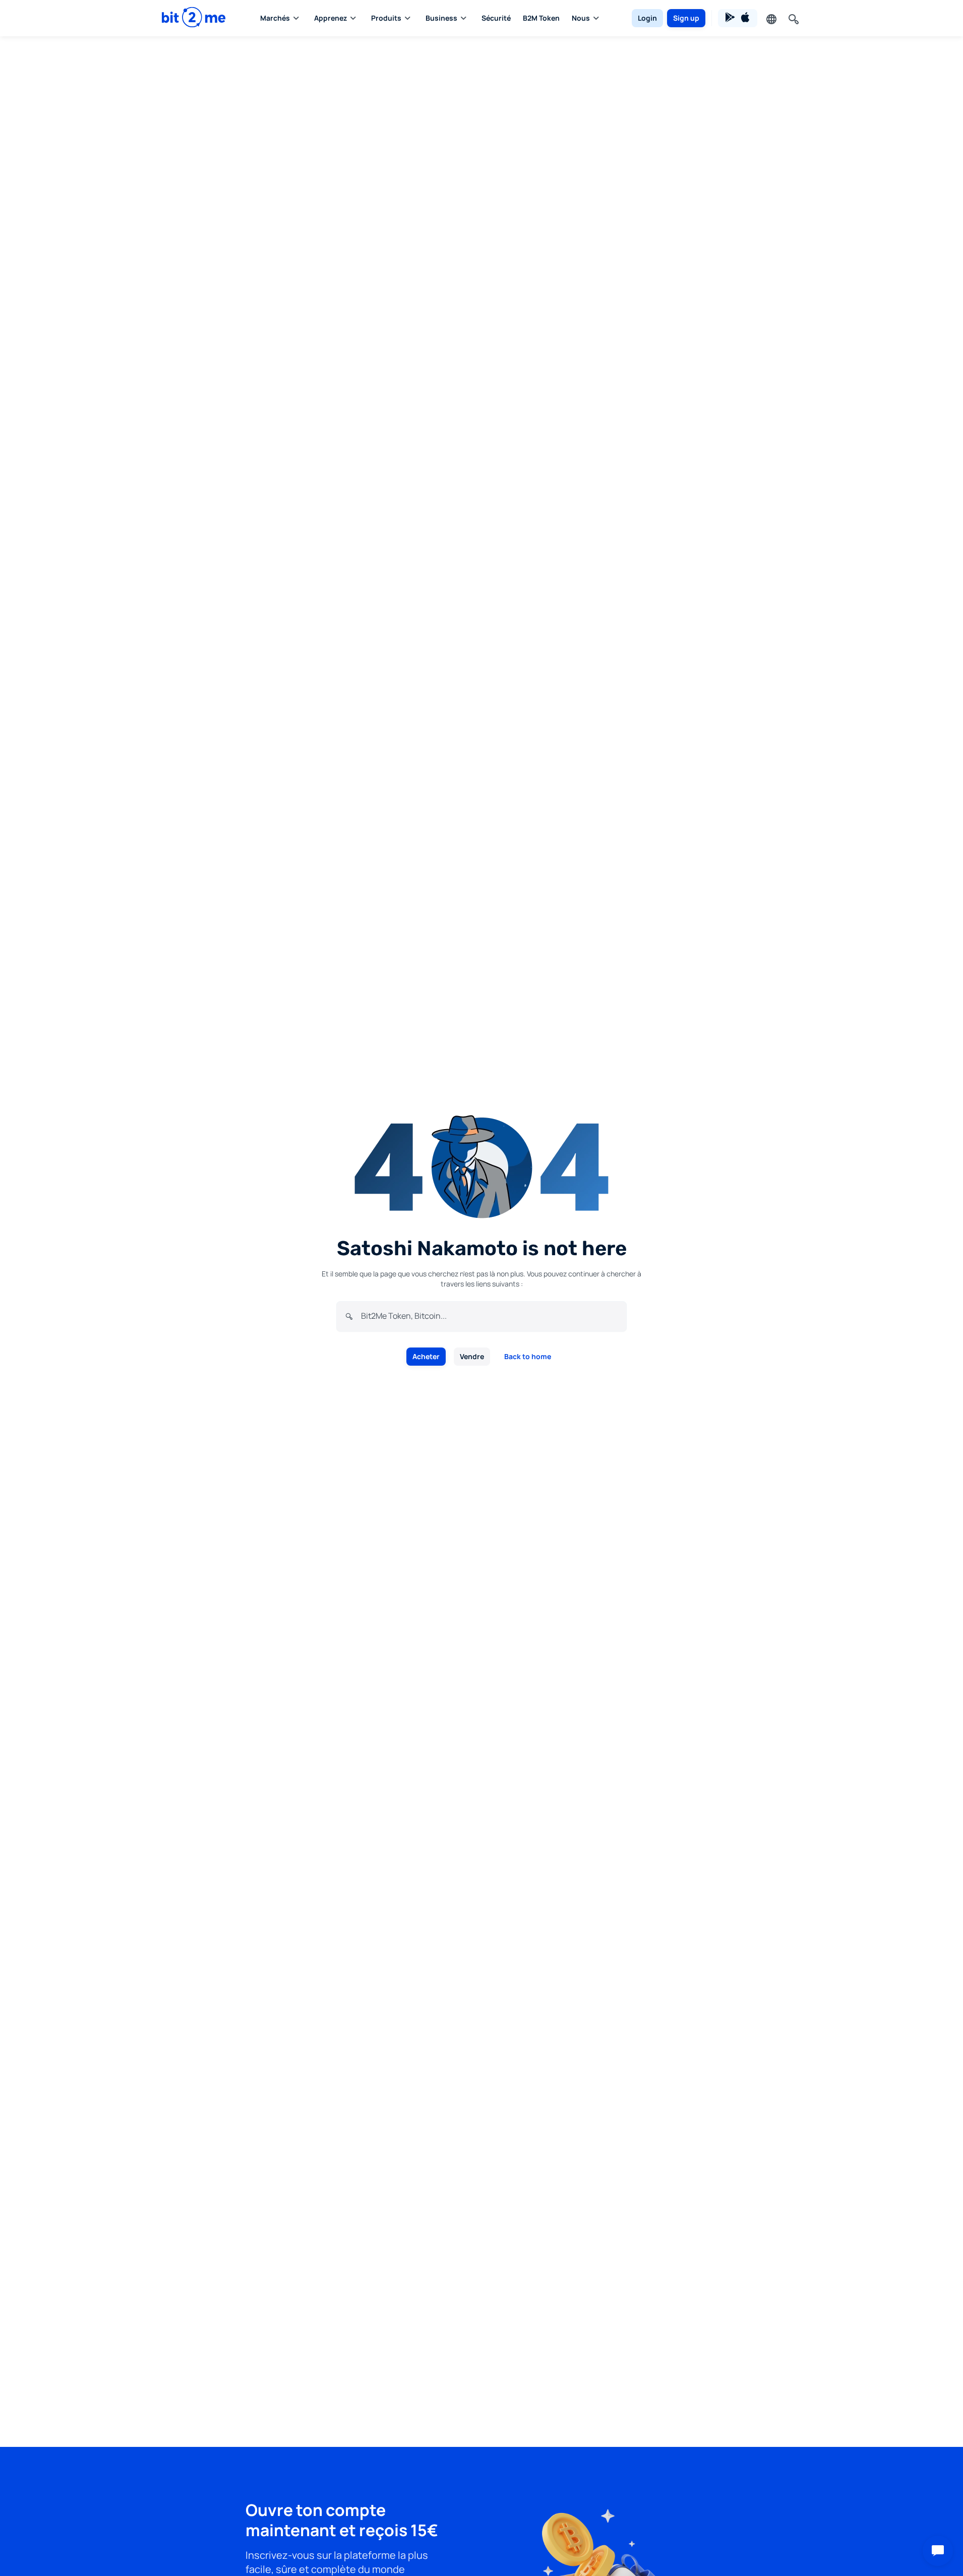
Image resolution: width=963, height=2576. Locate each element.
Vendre (472, 1356)
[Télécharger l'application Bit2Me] (738, 18)
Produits (386, 18)
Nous (581, 18)
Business (441, 18)
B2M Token (541, 18)
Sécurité (496, 18)
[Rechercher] (793, 18)
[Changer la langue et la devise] (770, 18)
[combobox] (490, 1316)
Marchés (275, 18)
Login (647, 18)
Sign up (686, 18)
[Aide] (938, 2551)
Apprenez (330, 18)
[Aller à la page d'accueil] (194, 18)
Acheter (426, 1356)
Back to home (528, 1356)
